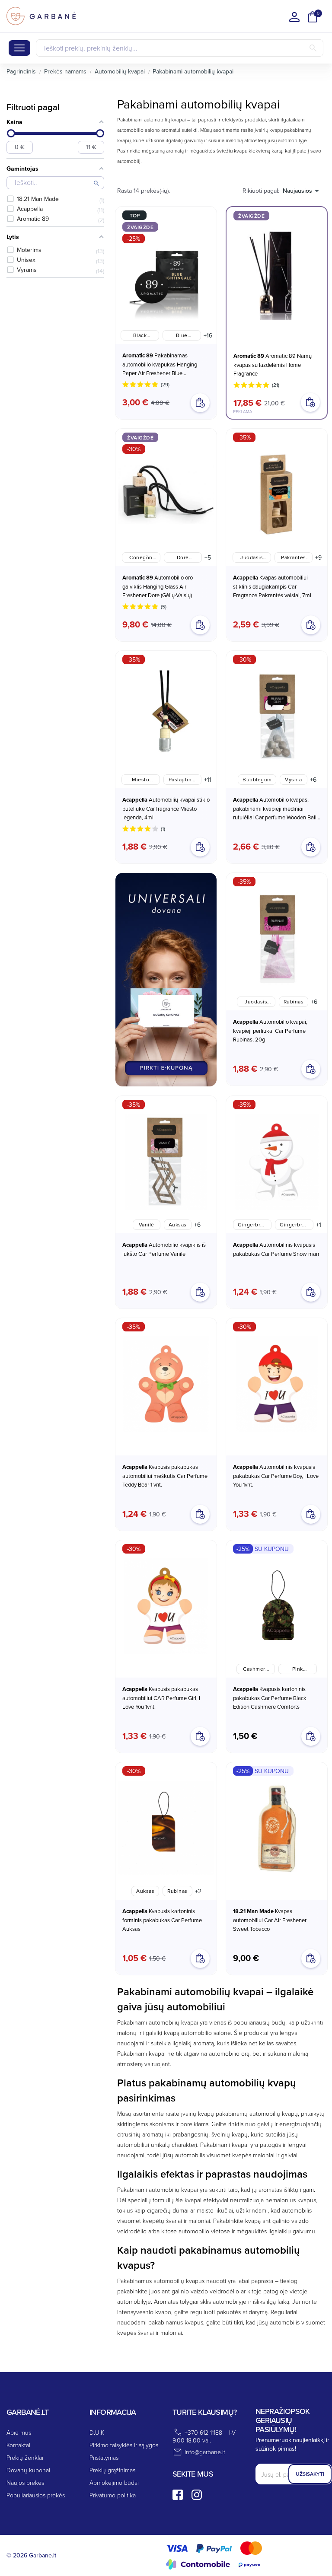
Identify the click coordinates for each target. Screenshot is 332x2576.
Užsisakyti (310, 2474)
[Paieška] (313, 48)
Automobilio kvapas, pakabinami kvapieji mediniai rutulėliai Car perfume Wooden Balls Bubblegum (276, 809)
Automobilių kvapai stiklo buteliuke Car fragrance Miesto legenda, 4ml (166, 808)
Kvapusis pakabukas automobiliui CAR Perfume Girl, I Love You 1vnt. (161, 1698)
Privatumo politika (113, 2495)
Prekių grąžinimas (112, 2470)
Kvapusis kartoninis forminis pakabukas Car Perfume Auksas (162, 1920)
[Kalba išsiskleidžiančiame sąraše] (294, 17)
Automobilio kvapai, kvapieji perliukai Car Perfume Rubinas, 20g (270, 1030)
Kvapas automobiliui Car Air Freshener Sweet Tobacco (270, 1920)
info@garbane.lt (205, 2452)
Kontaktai (18, 2445)
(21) (276, 385)
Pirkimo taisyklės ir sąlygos (124, 2445)
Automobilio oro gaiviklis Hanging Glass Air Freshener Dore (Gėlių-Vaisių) (158, 586)
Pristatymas (104, 2457)
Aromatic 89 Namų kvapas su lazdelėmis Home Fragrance (273, 365)
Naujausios (297, 191)
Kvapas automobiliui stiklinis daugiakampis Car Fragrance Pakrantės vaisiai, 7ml (272, 586)
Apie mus (19, 2432)
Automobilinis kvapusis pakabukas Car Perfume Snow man (276, 1249)
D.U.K (97, 2432)
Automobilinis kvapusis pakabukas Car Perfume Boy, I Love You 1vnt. (276, 1476)
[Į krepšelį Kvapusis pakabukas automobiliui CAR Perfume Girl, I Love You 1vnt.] (200, 1736)
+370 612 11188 (203, 2432)
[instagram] (197, 2495)
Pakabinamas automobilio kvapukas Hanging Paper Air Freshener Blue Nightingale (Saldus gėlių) (160, 364)
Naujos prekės (25, 2482)
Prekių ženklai (25, 2457)
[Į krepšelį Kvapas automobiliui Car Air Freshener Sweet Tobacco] (311, 1958)
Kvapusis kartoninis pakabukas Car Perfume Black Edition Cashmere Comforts (270, 1698)
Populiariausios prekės (36, 2495)
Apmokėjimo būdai (114, 2482)
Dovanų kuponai (28, 2470)
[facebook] (178, 2495)
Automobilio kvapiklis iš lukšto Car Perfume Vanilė (164, 1249)
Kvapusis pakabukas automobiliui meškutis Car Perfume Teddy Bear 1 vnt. (165, 1476)
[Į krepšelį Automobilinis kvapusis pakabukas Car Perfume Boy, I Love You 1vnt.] (311, 1514)
